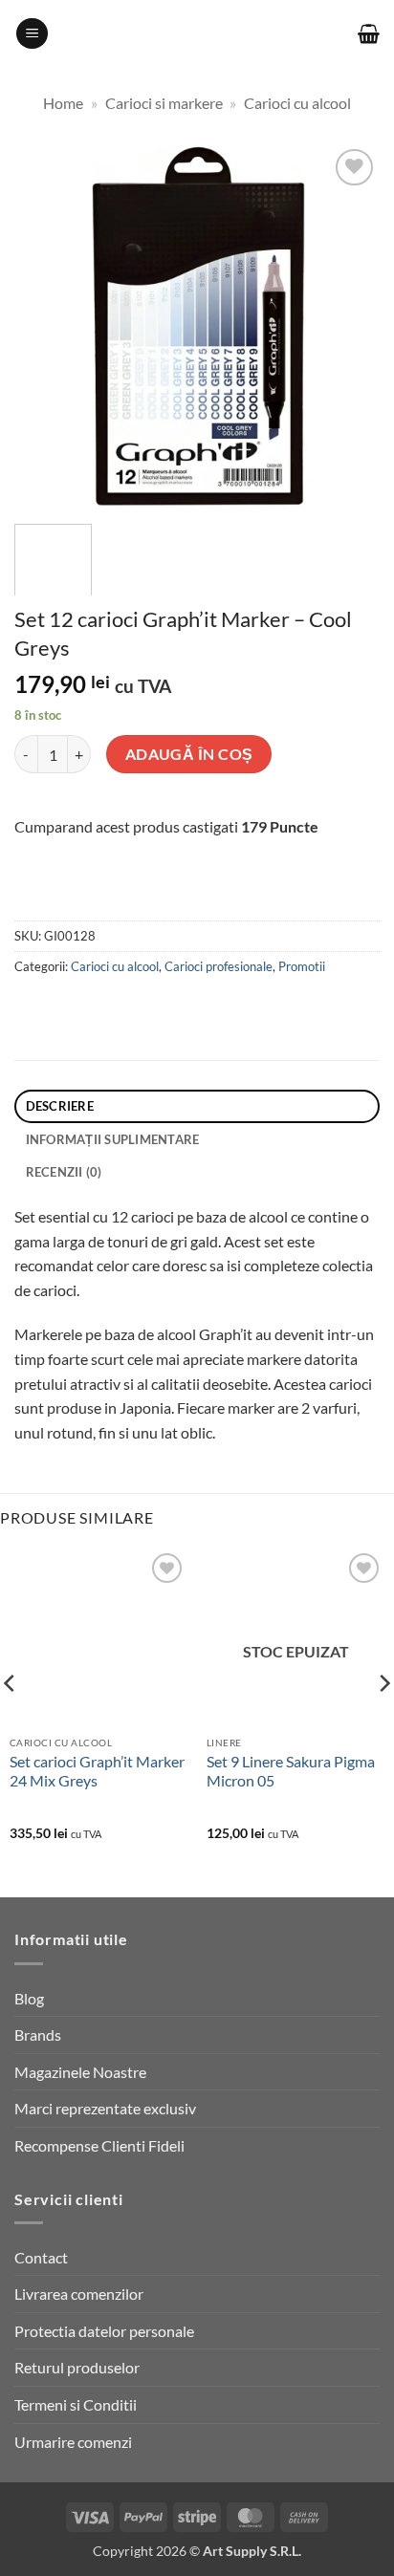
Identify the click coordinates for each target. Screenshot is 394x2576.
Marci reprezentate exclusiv (105, 2108)
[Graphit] (132, 897)
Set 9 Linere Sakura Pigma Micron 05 (291, 1771)
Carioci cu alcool (297, 103)
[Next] (348, 326)
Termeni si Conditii (76, 2404)
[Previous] (46, 326)
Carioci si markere (164, 103)
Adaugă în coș (189, 754)
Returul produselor (77, 2367)
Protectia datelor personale (104, 2331)
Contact (41, 2257)
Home (63, 103)
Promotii (302, 966)
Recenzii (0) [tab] (64, 1172)
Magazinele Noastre (80, 2072)
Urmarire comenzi (73, 2442)
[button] (32, 34)
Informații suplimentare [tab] (113, 1139)
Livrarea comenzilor (79, 2294)
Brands (38, 2035)
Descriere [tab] (60, 1106)
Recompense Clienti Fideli (99, 2145)
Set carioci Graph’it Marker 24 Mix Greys (97, 1771)
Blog (29, 1998)
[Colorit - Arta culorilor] (197, 34)
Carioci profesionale (219, 966)
